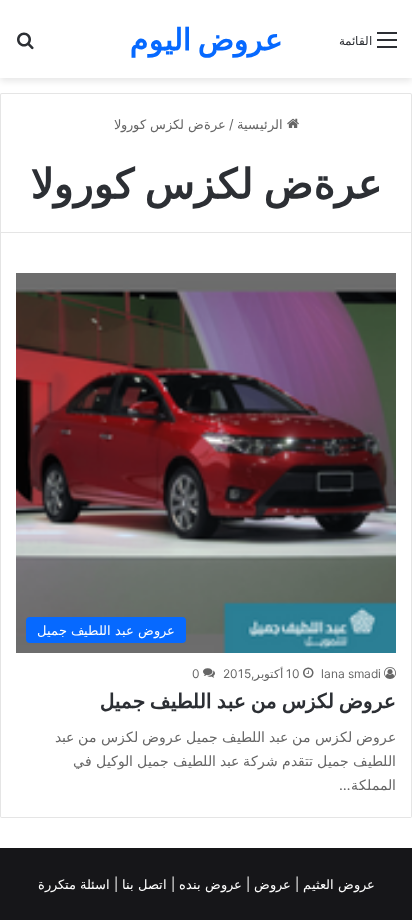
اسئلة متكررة (76, 884)
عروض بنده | (208, 884)
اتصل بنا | (142, 884)
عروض (272, 884)
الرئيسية (262, 124)
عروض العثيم (337, 884)
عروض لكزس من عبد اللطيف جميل (248, 701)
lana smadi (351, 673)
